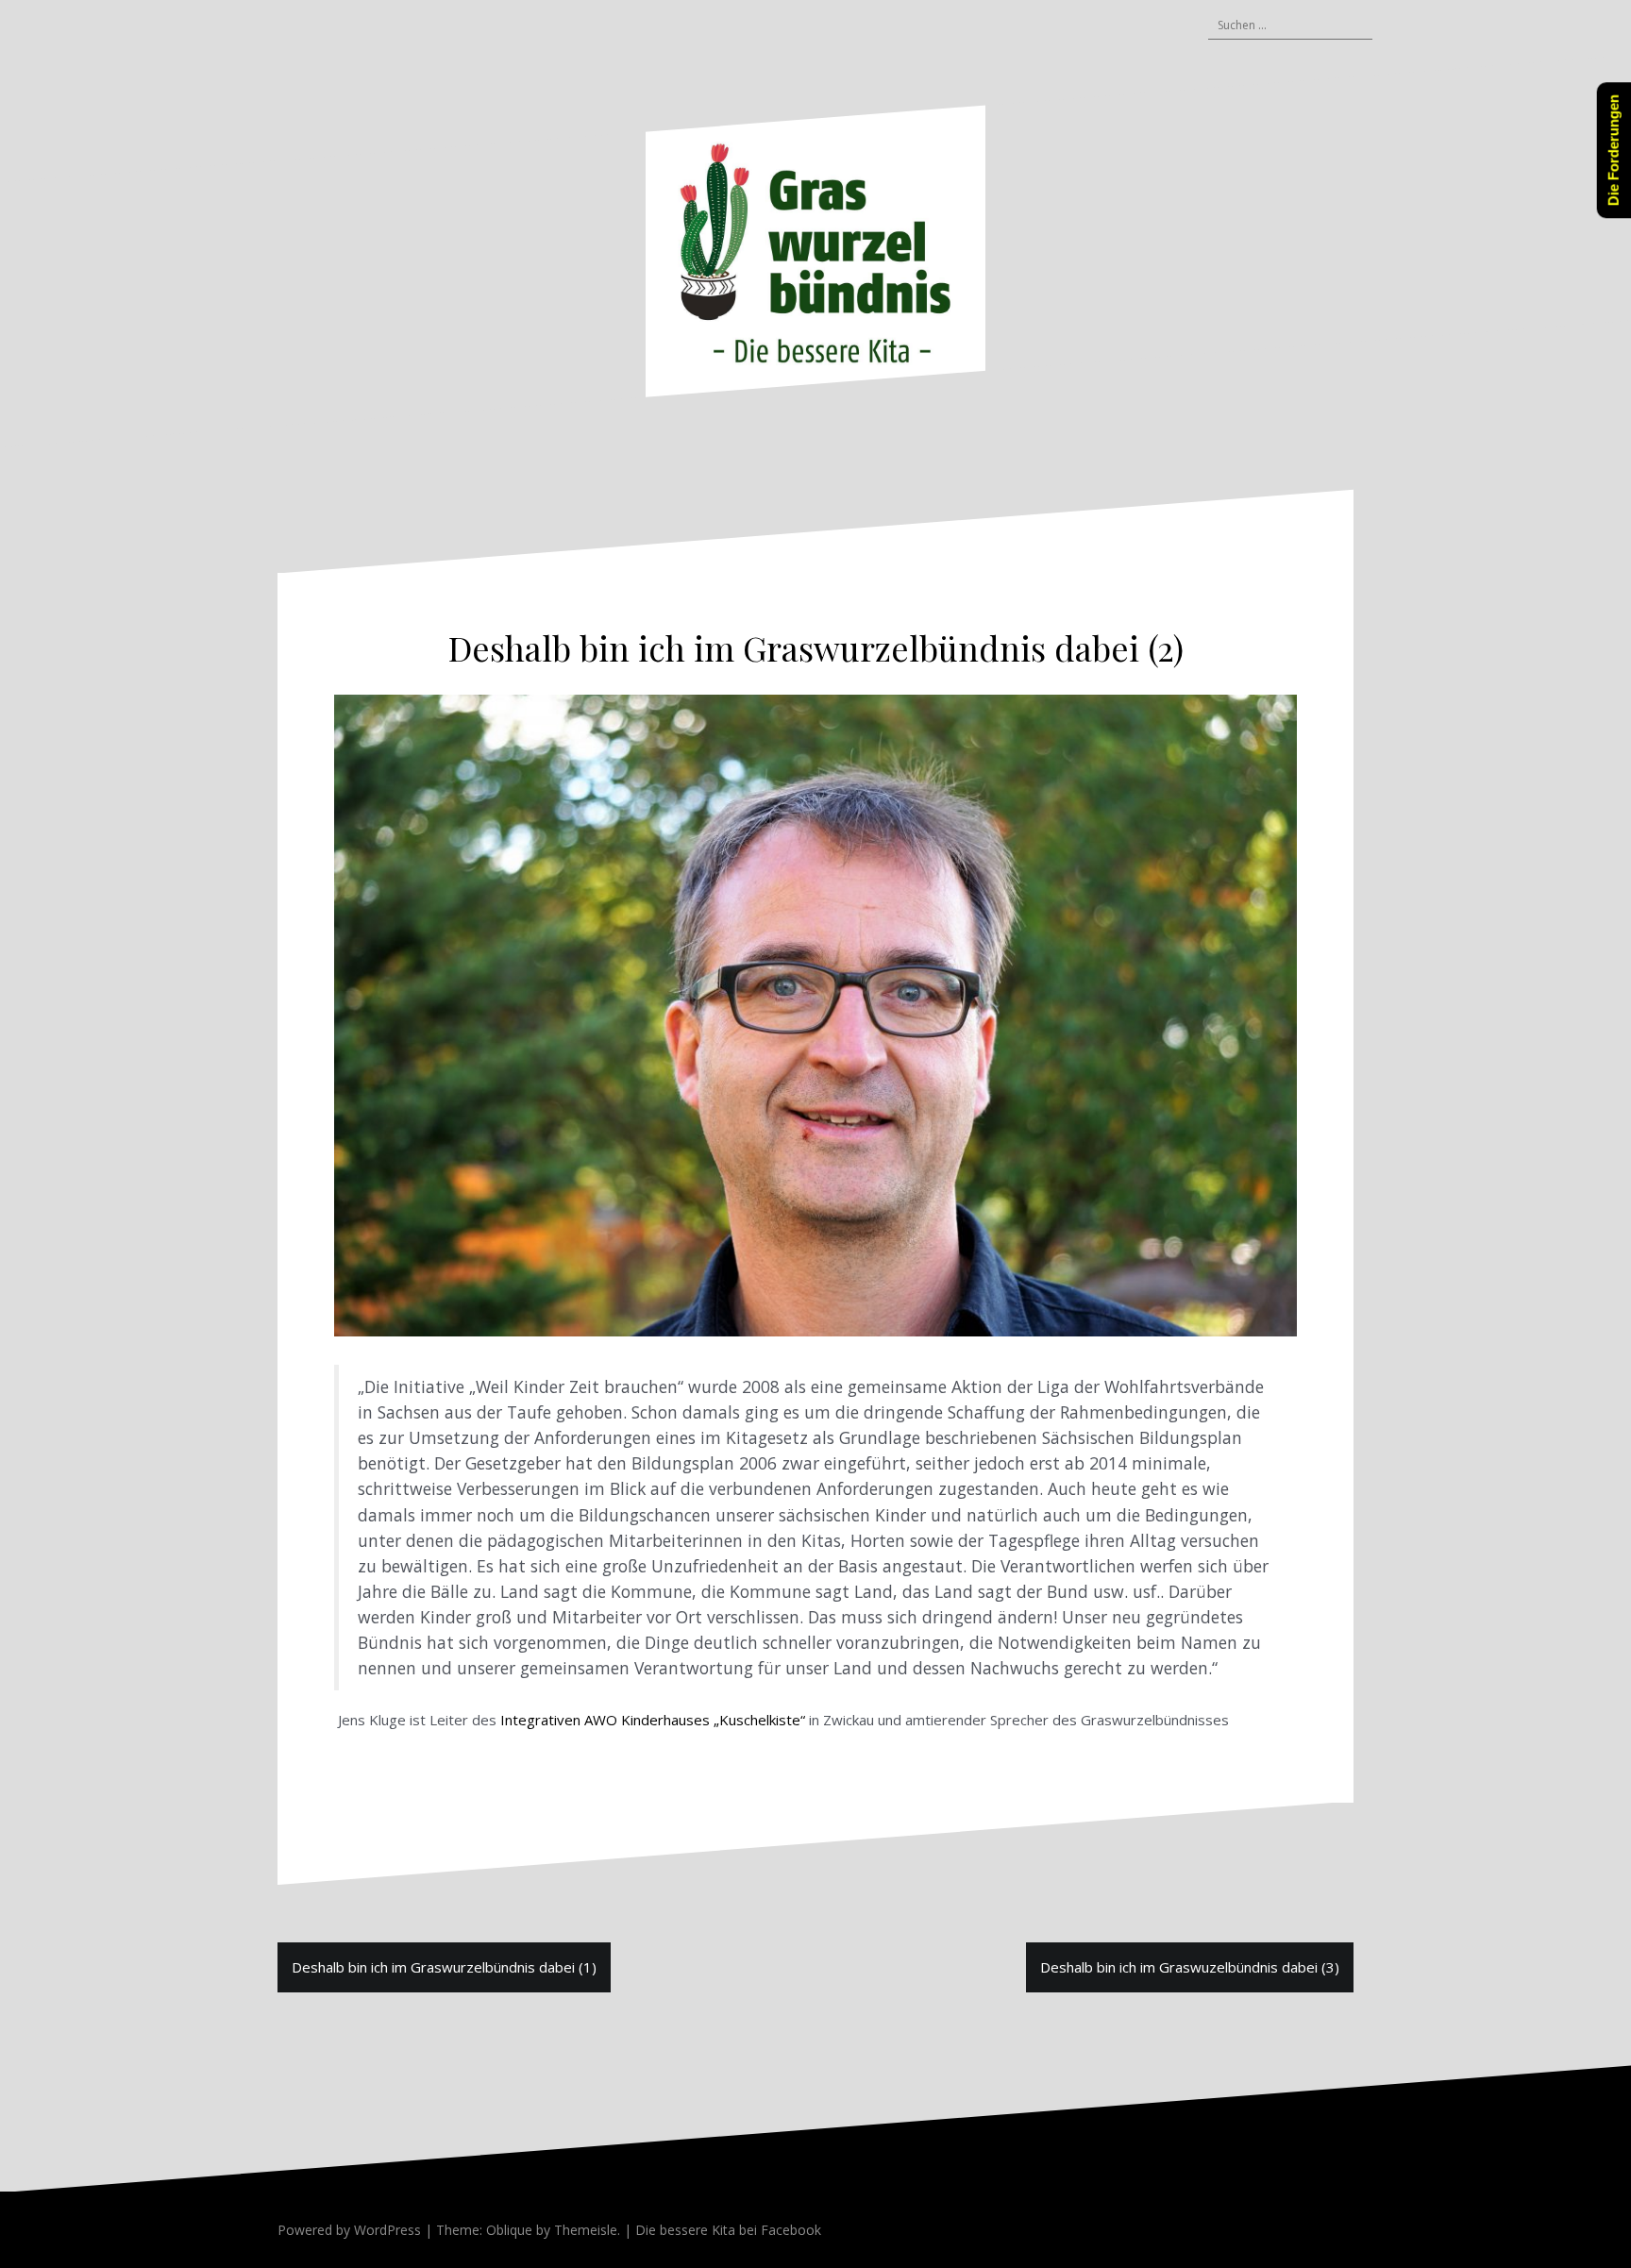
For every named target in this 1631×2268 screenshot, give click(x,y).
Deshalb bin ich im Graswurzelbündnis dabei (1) (444, 1967)
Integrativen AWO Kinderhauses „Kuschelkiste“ (653, 1720)
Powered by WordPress (349, 2230)
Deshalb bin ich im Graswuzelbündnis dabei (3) (1190, 1967)
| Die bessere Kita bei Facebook (721, 2230)
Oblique (509, 2230)
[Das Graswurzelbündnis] (815, 250)
